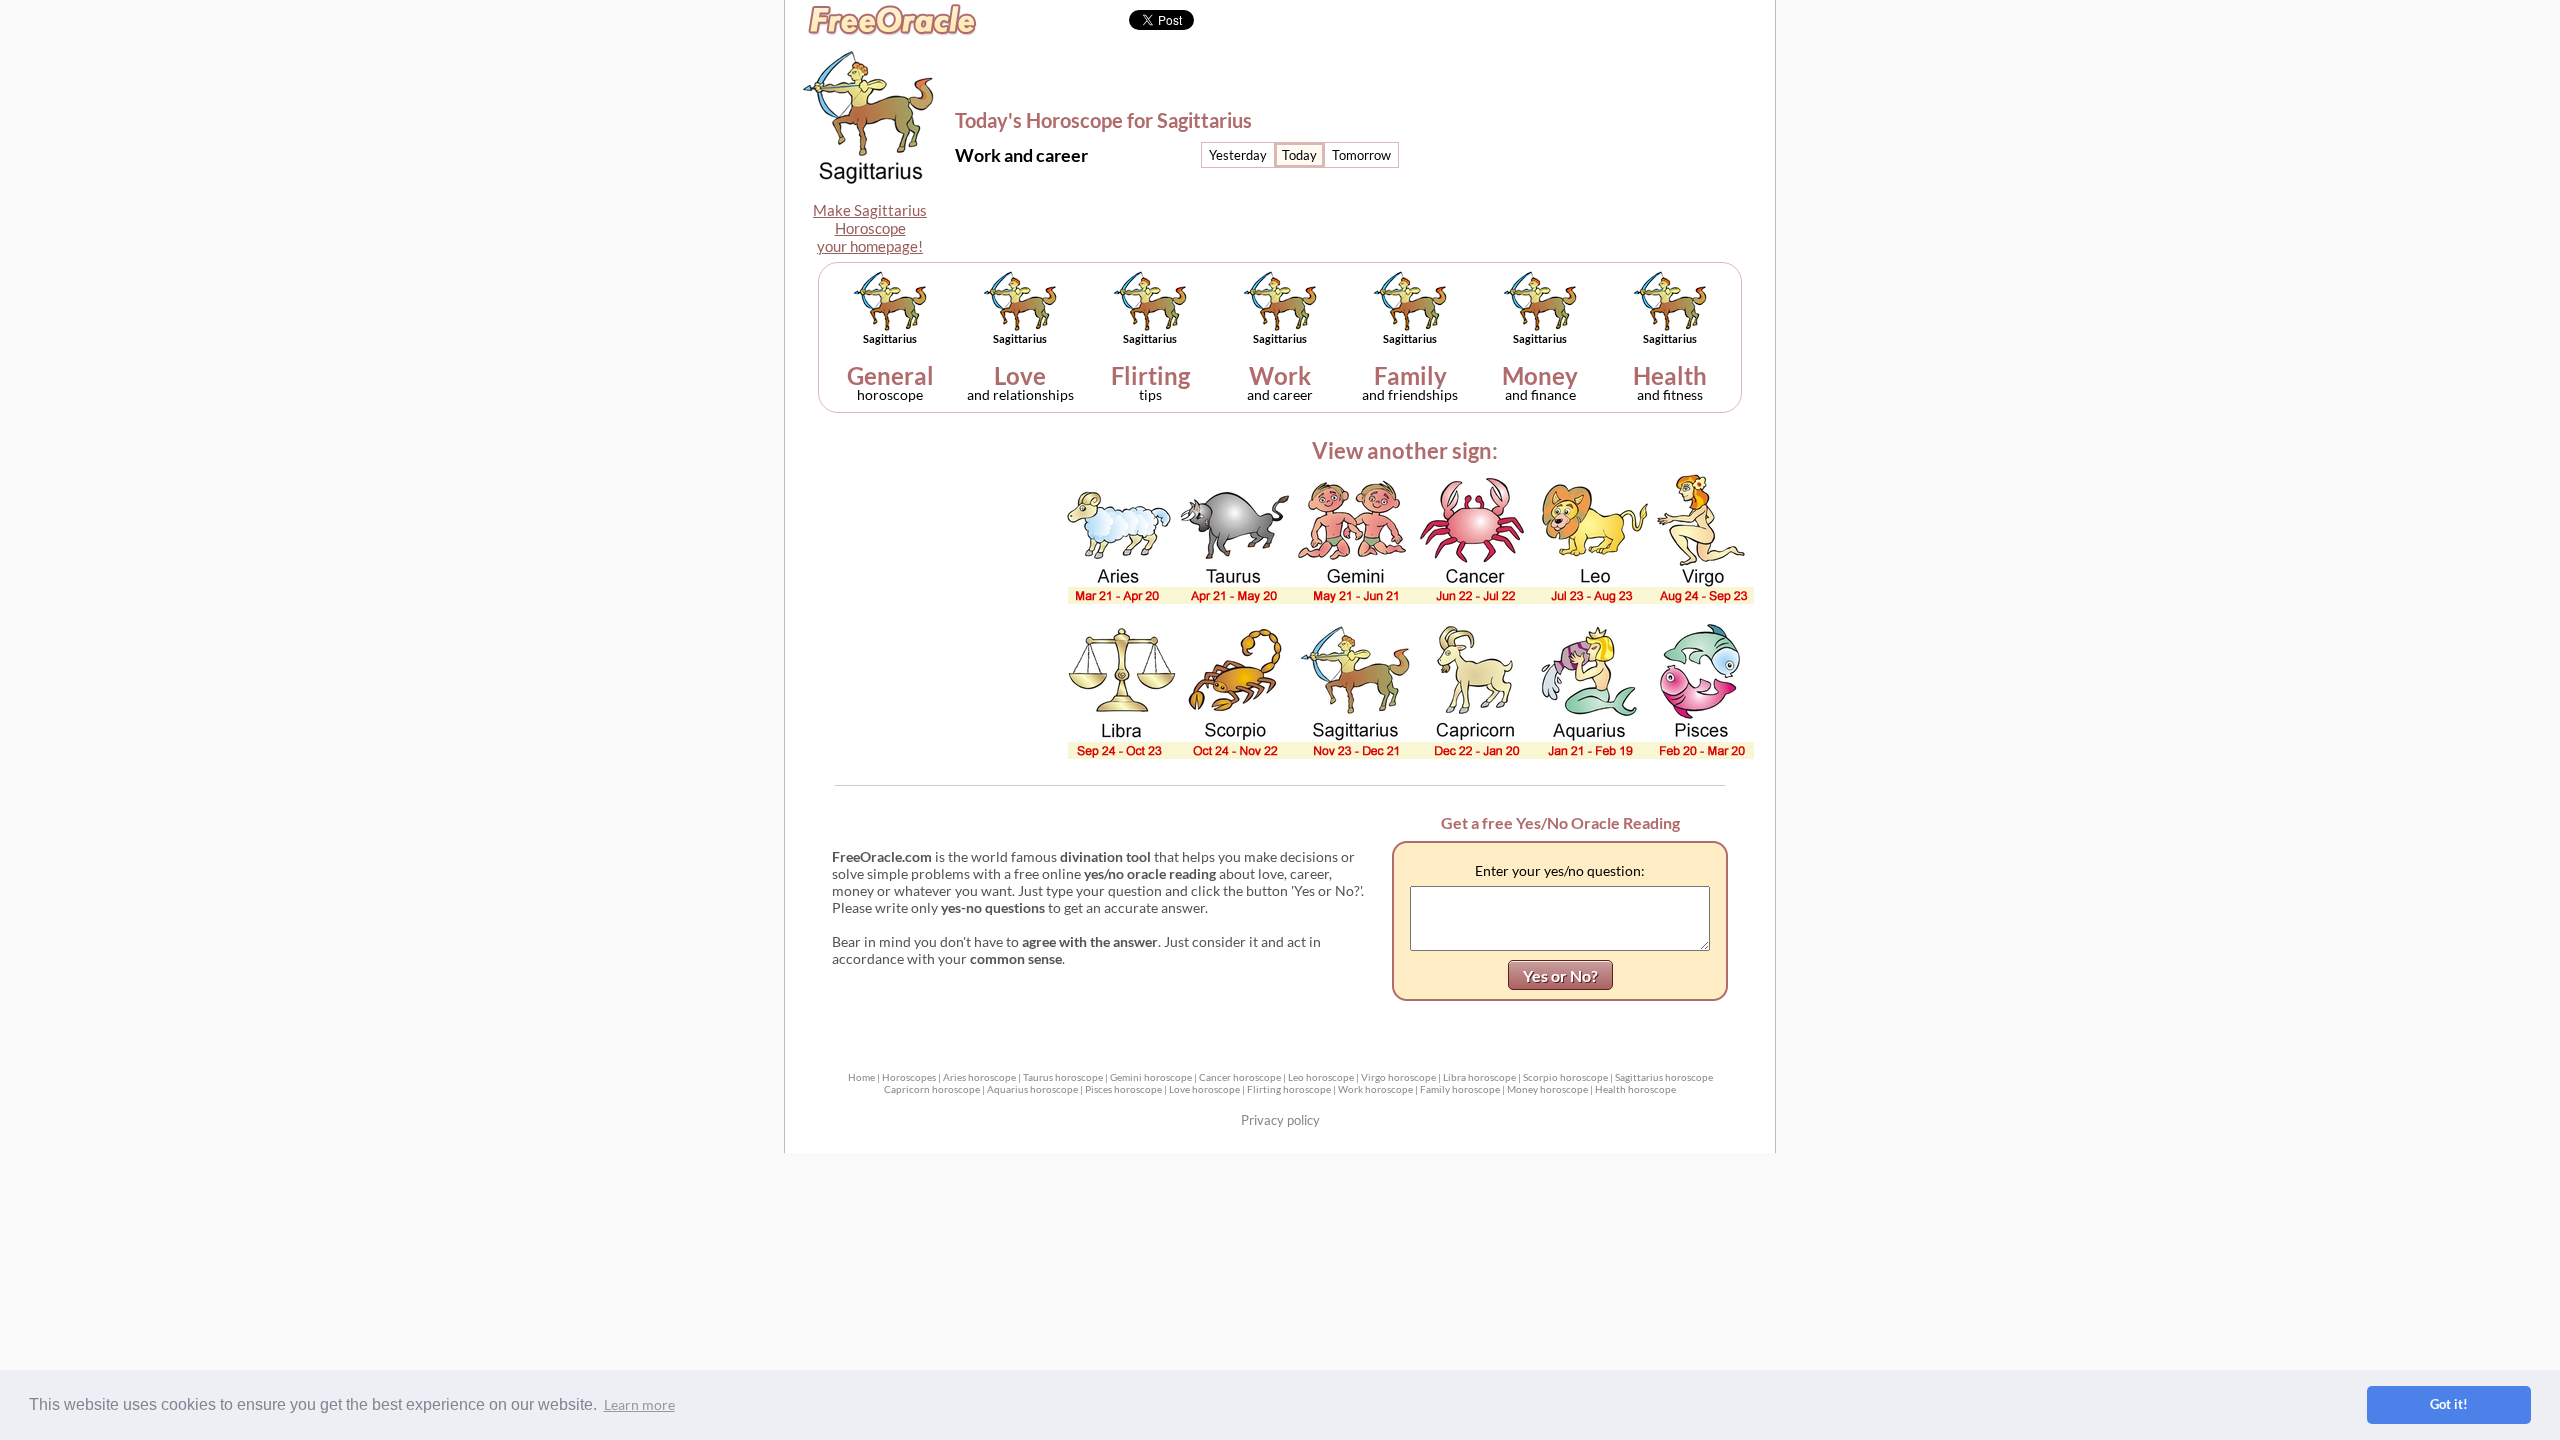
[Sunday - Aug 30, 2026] (1238, 155)
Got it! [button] (2449, 1404)
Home (861, 1077)
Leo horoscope (1321, 1077)
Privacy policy (1280, 1120)
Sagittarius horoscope (1664, 1077)
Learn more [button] (639, 1404)
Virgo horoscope (1398, 1077)
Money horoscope (1547, 1089)
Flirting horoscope (1289, 1089)
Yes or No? (1560, 975)
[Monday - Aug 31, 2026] (1299, 155)
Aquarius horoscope (1032, 1089)
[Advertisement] (1607, 125)
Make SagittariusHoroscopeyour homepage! (870, 228)
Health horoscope (1635, 1089)
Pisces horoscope (1123, 1089)
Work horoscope (1375, 1089)
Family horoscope (1460, 1089)
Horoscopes (909, 1077)
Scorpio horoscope (1565, 1077)
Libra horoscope (1479, 1077)
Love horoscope (1204, 1089)
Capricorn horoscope (932, 1089)
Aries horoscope (979, 1077)
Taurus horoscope (1063, 1077)
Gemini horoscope (1151, 1077)
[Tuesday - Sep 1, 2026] (1361, 155)
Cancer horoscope (1240, 1077)
